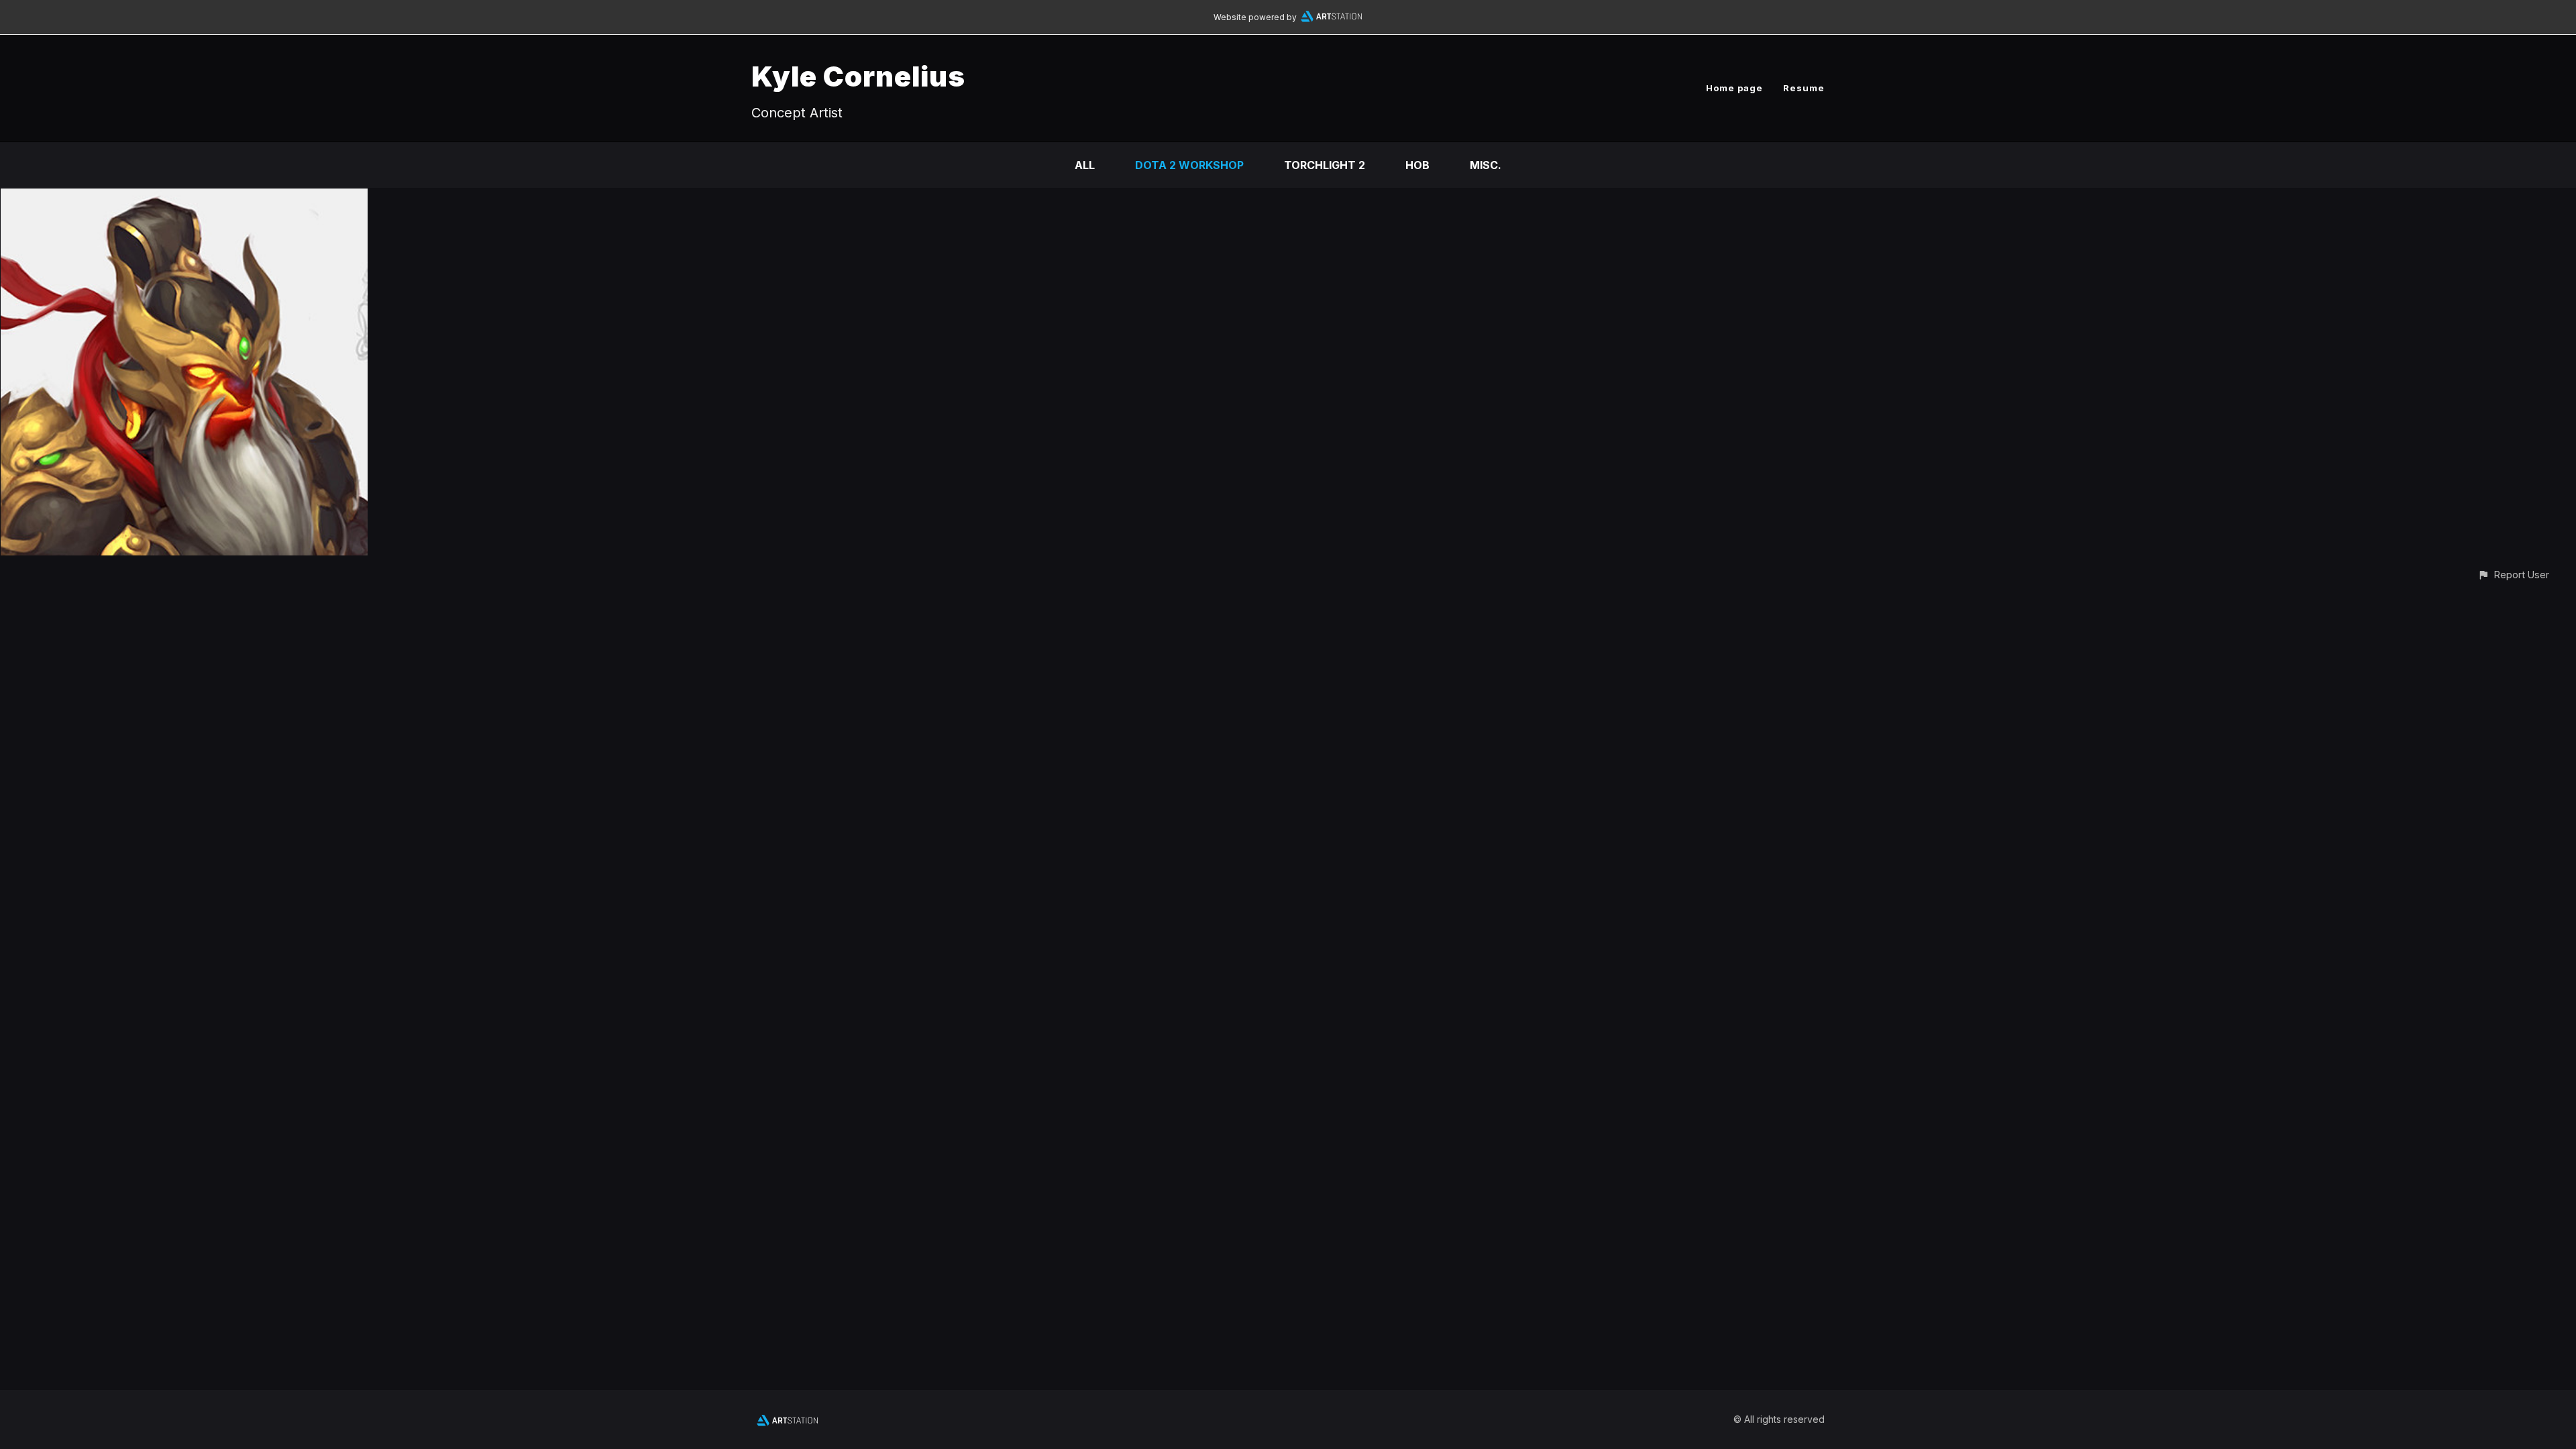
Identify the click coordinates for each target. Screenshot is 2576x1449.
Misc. (1486, 165)
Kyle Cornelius (858, 76)
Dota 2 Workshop (1189, 165)
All (1085, 165)
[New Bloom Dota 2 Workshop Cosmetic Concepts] (184, 198)
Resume (1804, 88)
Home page (1734, 88)
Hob (1417, 165)
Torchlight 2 (1325, 165)
